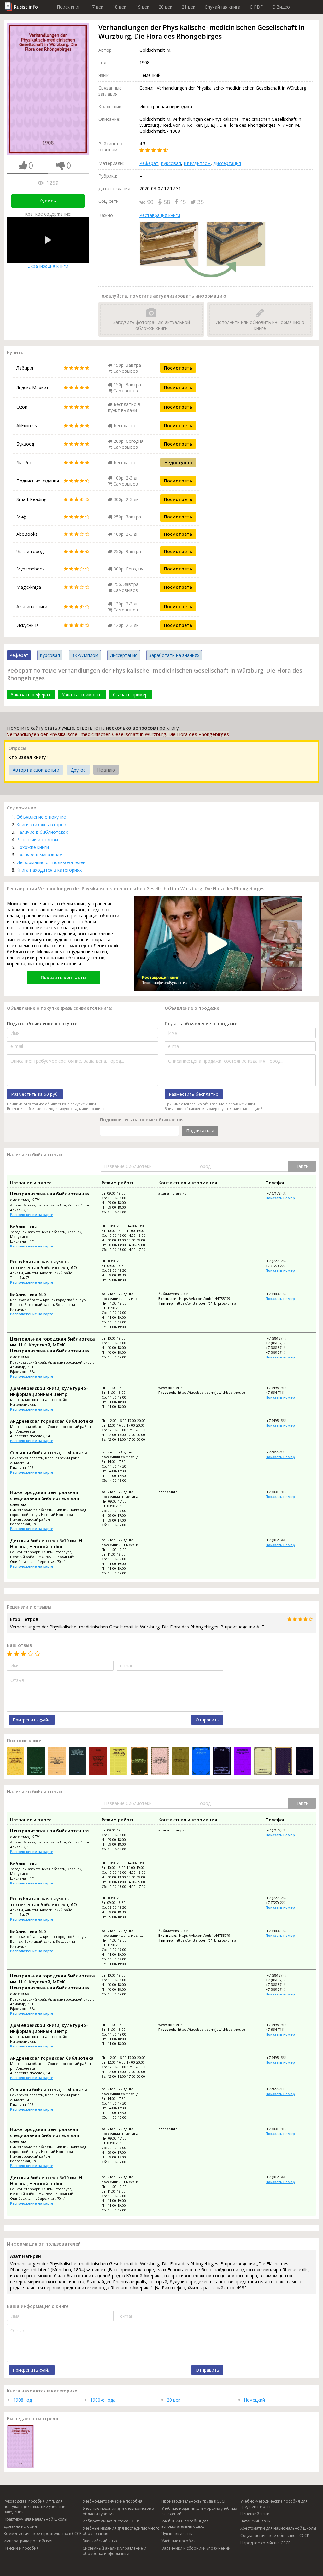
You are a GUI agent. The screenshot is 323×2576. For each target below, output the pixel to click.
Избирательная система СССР (111, 2521)
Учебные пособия (179, 2541)
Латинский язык (255, 2521)
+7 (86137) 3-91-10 (281, 1348)
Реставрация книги (160, 215)
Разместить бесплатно (194, 1094)
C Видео (281, 7)
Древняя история (20, 2526)
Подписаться (200, 1131)
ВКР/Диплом (197, 163)
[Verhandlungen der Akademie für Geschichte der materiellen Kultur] (16, 1761)
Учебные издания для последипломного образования (121, 2531)
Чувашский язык (177, 2534)
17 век (96, 7)
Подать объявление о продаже (201, 1023)
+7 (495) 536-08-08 (281, 1420)
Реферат (149, 163)
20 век (165, 7)
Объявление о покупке (41, 817)
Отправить (207, 1720)
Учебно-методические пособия (112, 2501)
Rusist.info (26, 7)
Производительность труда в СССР (194, 2501)
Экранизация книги (48, 266)
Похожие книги (33, 847)
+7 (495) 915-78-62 (281, 1388)
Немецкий (254, 2400)
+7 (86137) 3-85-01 (281, 1338)
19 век (142, 7)
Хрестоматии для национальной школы (278, 2528)
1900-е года (103, 2400)
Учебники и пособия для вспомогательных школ (185, 2524)
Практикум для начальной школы (35, 2519)
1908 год (23, 2400)
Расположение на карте (32, 1215)
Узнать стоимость (82, 695)
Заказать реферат (31, 695)
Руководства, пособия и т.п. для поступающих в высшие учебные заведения (35, 2506)
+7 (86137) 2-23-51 (281, 1343)
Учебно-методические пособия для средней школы (274, 2504)
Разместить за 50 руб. (35, 1094)
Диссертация (227, 163)
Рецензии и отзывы (37, 840)
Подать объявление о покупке (42, 1023)
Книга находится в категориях (49, 870)
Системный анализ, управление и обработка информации (115, 2551)
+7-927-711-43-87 (280, 1452)
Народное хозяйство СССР (265, 2543)
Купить (48, 201)
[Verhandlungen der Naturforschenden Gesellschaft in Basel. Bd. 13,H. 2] (242, 1761)
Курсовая (171, 163)
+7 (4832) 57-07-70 (281, 1294)
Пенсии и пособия (21, 2548)
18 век (119, 7)
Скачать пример (130, 695)
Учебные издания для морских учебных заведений (199, 2511)
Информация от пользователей (51, 862)
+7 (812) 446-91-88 (281, 1540)
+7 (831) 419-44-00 (281, 1492)
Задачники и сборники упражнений (196, 2548)
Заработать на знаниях (174, 655)
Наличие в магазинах (39, 855)
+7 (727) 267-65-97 (281, 1261)
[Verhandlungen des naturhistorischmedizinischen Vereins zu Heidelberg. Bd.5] (263, 1761)
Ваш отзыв (20, 1645)
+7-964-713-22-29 (280, 1392)
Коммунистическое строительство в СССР (43, 2534)
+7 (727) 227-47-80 (281, 1266)
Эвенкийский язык (100, 2541)
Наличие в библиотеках (42, 832)
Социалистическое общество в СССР (275, 2535)
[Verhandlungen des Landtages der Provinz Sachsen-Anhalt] (36, 1761)
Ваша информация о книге (38, 2306)
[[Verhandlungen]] (283, 1761)
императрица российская (28, 2541)
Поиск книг (68, 7)
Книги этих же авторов (41, 824)
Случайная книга (223, 7)
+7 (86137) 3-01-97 (281, 1352)
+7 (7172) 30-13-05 (281, 1193)
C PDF (256, 7)
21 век (188, 7)
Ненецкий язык (255, 2514)
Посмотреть (178, 368)
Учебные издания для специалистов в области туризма (118, 2511)
